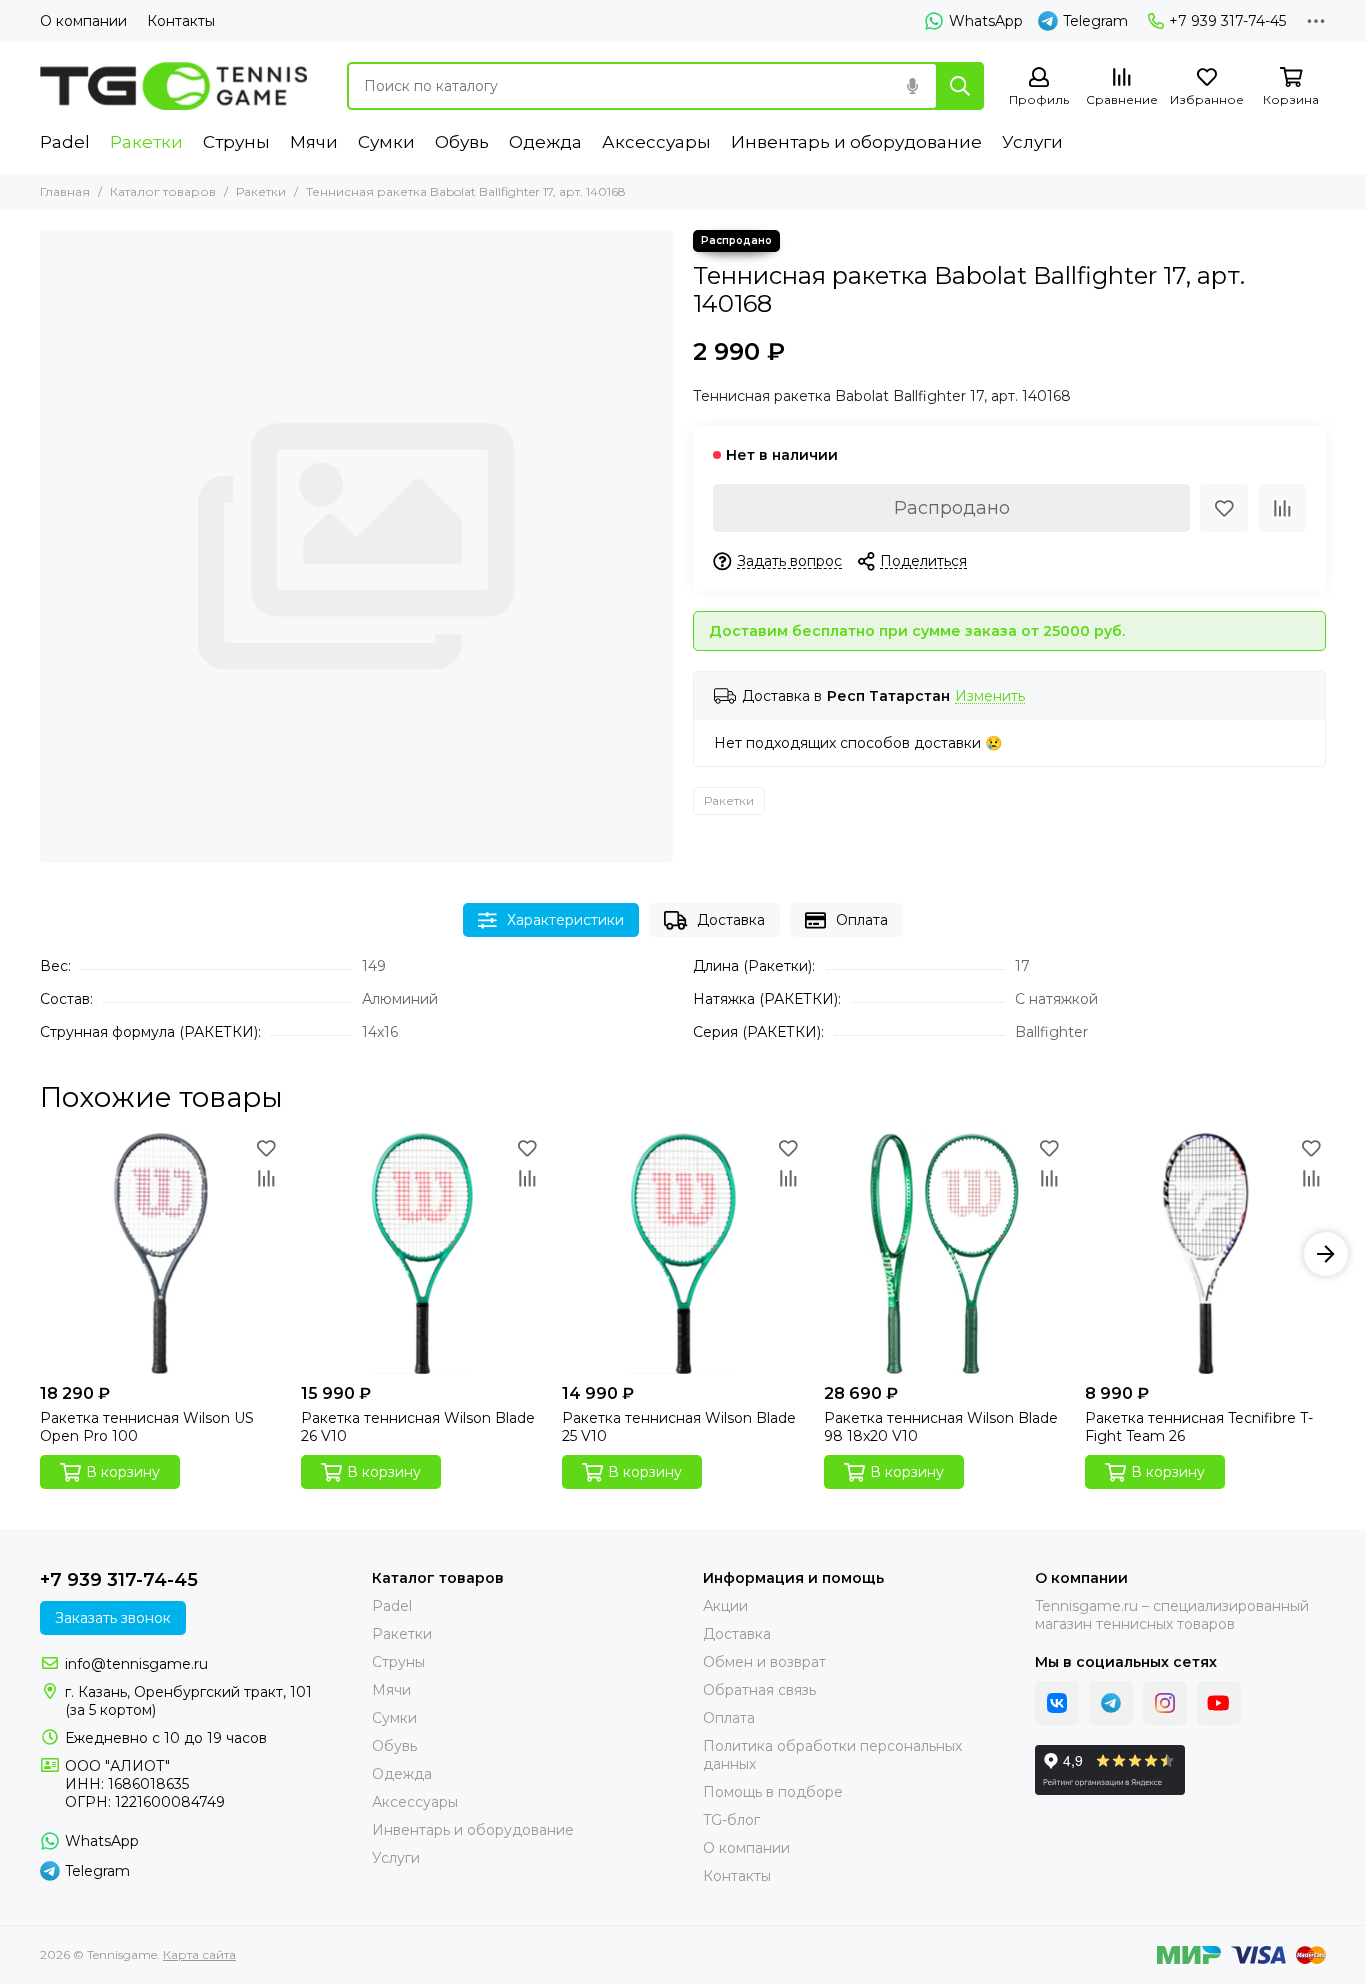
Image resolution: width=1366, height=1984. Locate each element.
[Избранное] (1224, 508)
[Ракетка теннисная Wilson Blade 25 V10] (682, 1253)
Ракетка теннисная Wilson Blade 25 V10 (679, 1427)
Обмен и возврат (764, 1662)
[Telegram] (1111, 1703)
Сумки (386, 142)
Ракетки (146, 142)
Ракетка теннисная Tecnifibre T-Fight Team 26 (1199, 1427)
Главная (65, 191)
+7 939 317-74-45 (1227, 21)
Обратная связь (759, 1690)
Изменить (990, 696)
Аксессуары (656, 142)
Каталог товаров (163, 191)
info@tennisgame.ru (136, 1664)
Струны (236, 142)
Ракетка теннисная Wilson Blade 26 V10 (418, 1427)
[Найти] (960, 86)
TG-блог (731, 1820)
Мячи (314, 142)
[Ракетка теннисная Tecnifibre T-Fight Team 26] (1205, 1253)
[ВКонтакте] (1057, 1703)
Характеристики (565, 920)
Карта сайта (199, 1954)
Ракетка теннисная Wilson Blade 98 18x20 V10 (941, 1427)
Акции (725, 1606)
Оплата (862, 920)
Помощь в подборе (773, 1792)
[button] (40, 1254)
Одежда (545, 142)
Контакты (181, 21)
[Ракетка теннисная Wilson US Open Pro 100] (160, 1253)
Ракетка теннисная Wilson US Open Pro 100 (147, 1427)
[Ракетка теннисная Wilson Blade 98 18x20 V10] (944, 1253)
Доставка (731, 920)
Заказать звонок (113, 1618)
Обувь (462, 142)
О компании (83, 21)
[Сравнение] (1282, 508)
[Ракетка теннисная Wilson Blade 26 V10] (421, 1253)
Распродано (952, 508)
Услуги (1032, 142)
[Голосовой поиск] (912, 86)
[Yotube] (1219, 1703)
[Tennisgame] (173, 86)
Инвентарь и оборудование (856, 142)
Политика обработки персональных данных (832, 1755)
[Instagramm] (1165, 1703)
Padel (65, 142)
